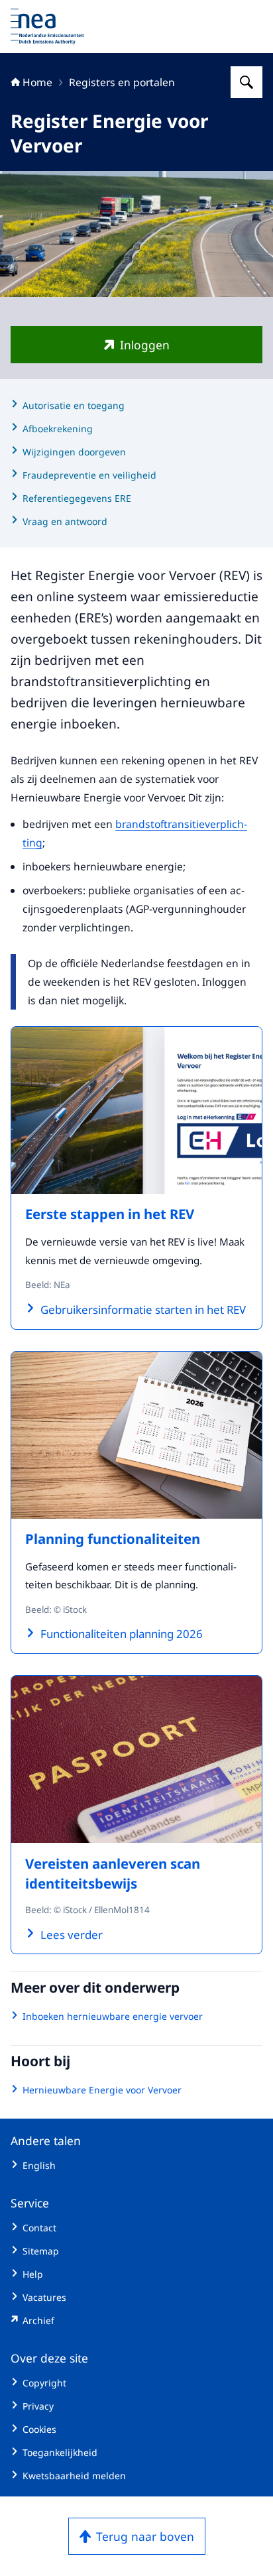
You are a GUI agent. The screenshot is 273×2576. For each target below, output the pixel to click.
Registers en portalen (122, 82)
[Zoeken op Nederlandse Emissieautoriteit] (246, 82)
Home (37, 82)
